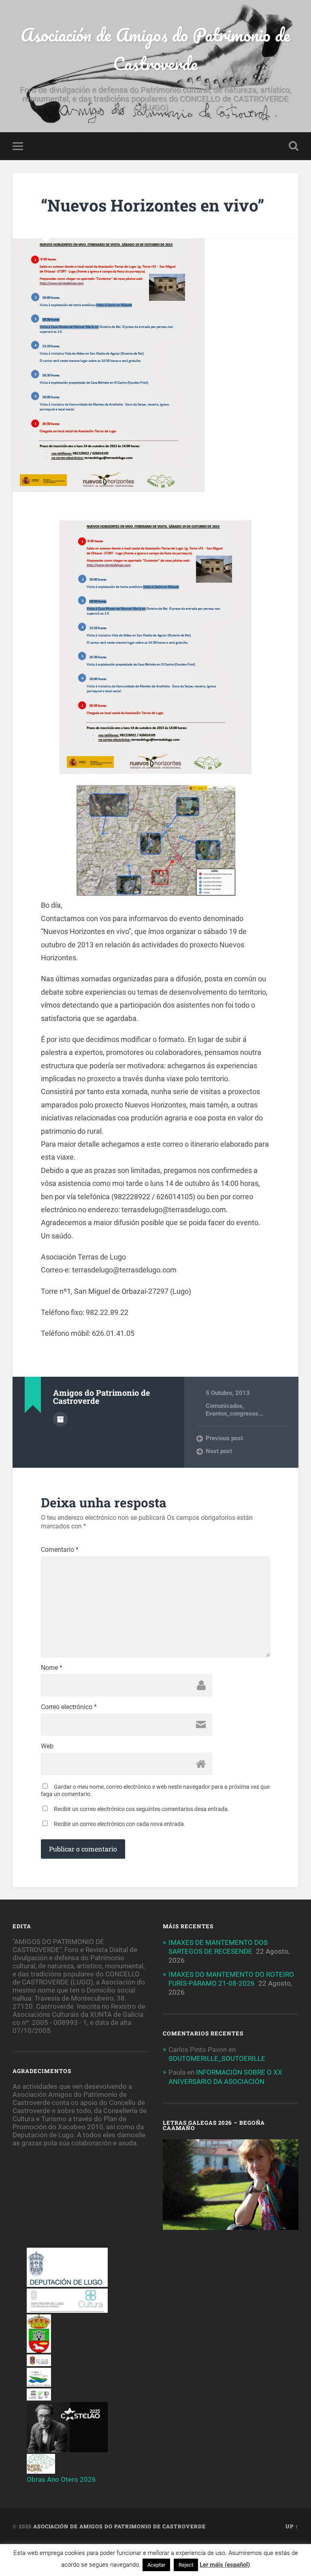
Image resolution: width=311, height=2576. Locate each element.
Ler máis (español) (225, 2565)
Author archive (60, 1419)
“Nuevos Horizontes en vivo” (153, 205)
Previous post (224, 1438)
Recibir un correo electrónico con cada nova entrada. (120, 1824)
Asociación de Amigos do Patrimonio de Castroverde (155, 49)
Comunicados (224, 1406)
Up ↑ (292, 2526)
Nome (52, 1668)
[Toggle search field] (294, 146)
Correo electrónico (69, 1707)
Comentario (60, 1550)
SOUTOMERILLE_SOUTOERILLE (217, 2058)
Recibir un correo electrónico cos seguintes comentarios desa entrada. (142, 1809)
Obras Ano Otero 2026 (61, 2479)
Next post (219, 1451)
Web (47, 1746)
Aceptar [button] (156, 2565)
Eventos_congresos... (234, 1414)
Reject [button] (186, 2565)
